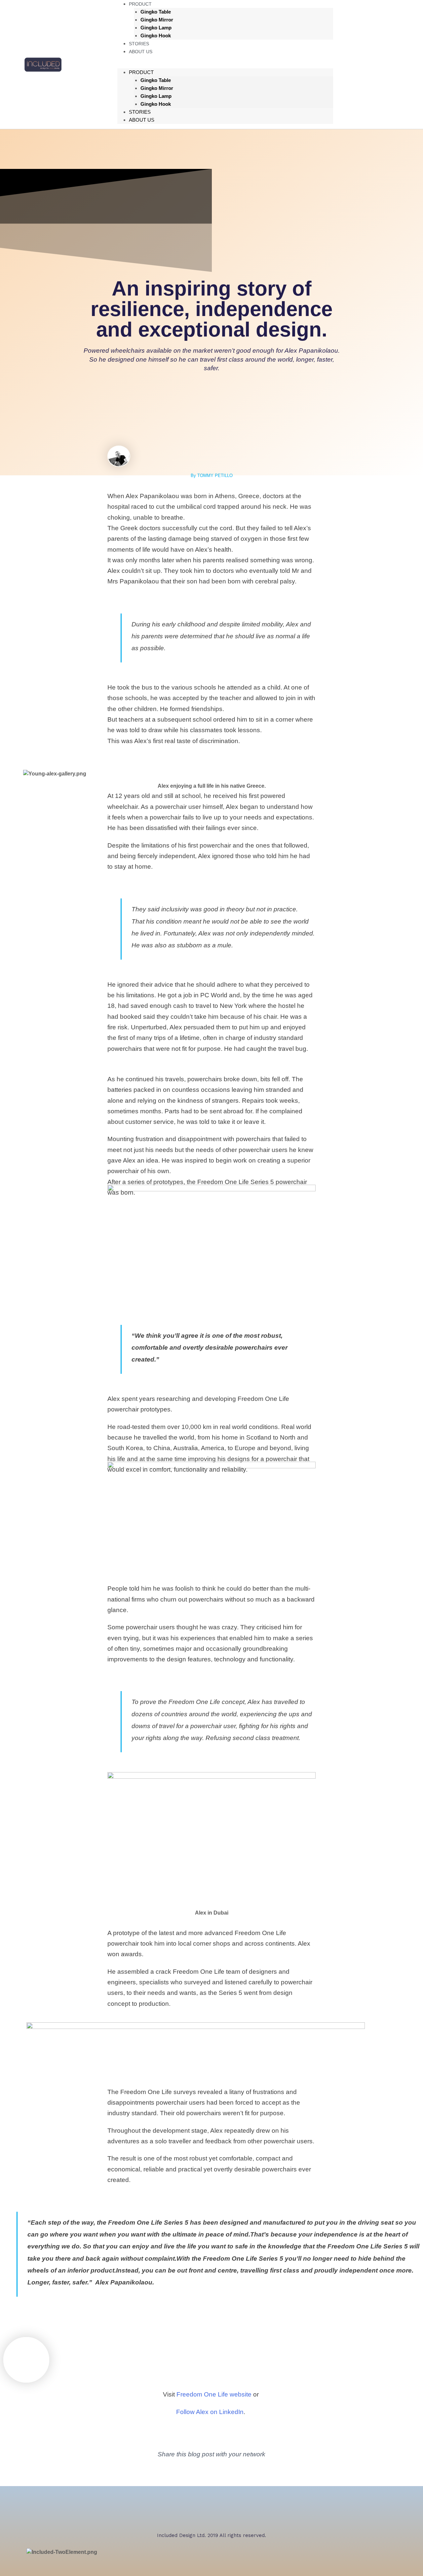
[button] (225, 64)
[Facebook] (392, 63)
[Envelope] (246, 2472)
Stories (140, 112)
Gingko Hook (156, 36)
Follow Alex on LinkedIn (210, 2412)
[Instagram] (371, 63)
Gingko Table (156, 12)
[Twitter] (351, 63)
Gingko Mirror (157, 20)
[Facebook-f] (177, 2472)
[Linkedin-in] (223, 2472)
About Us (141, 52)
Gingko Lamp (156, 28)
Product (141, 72)
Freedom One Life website (214, 2394)
